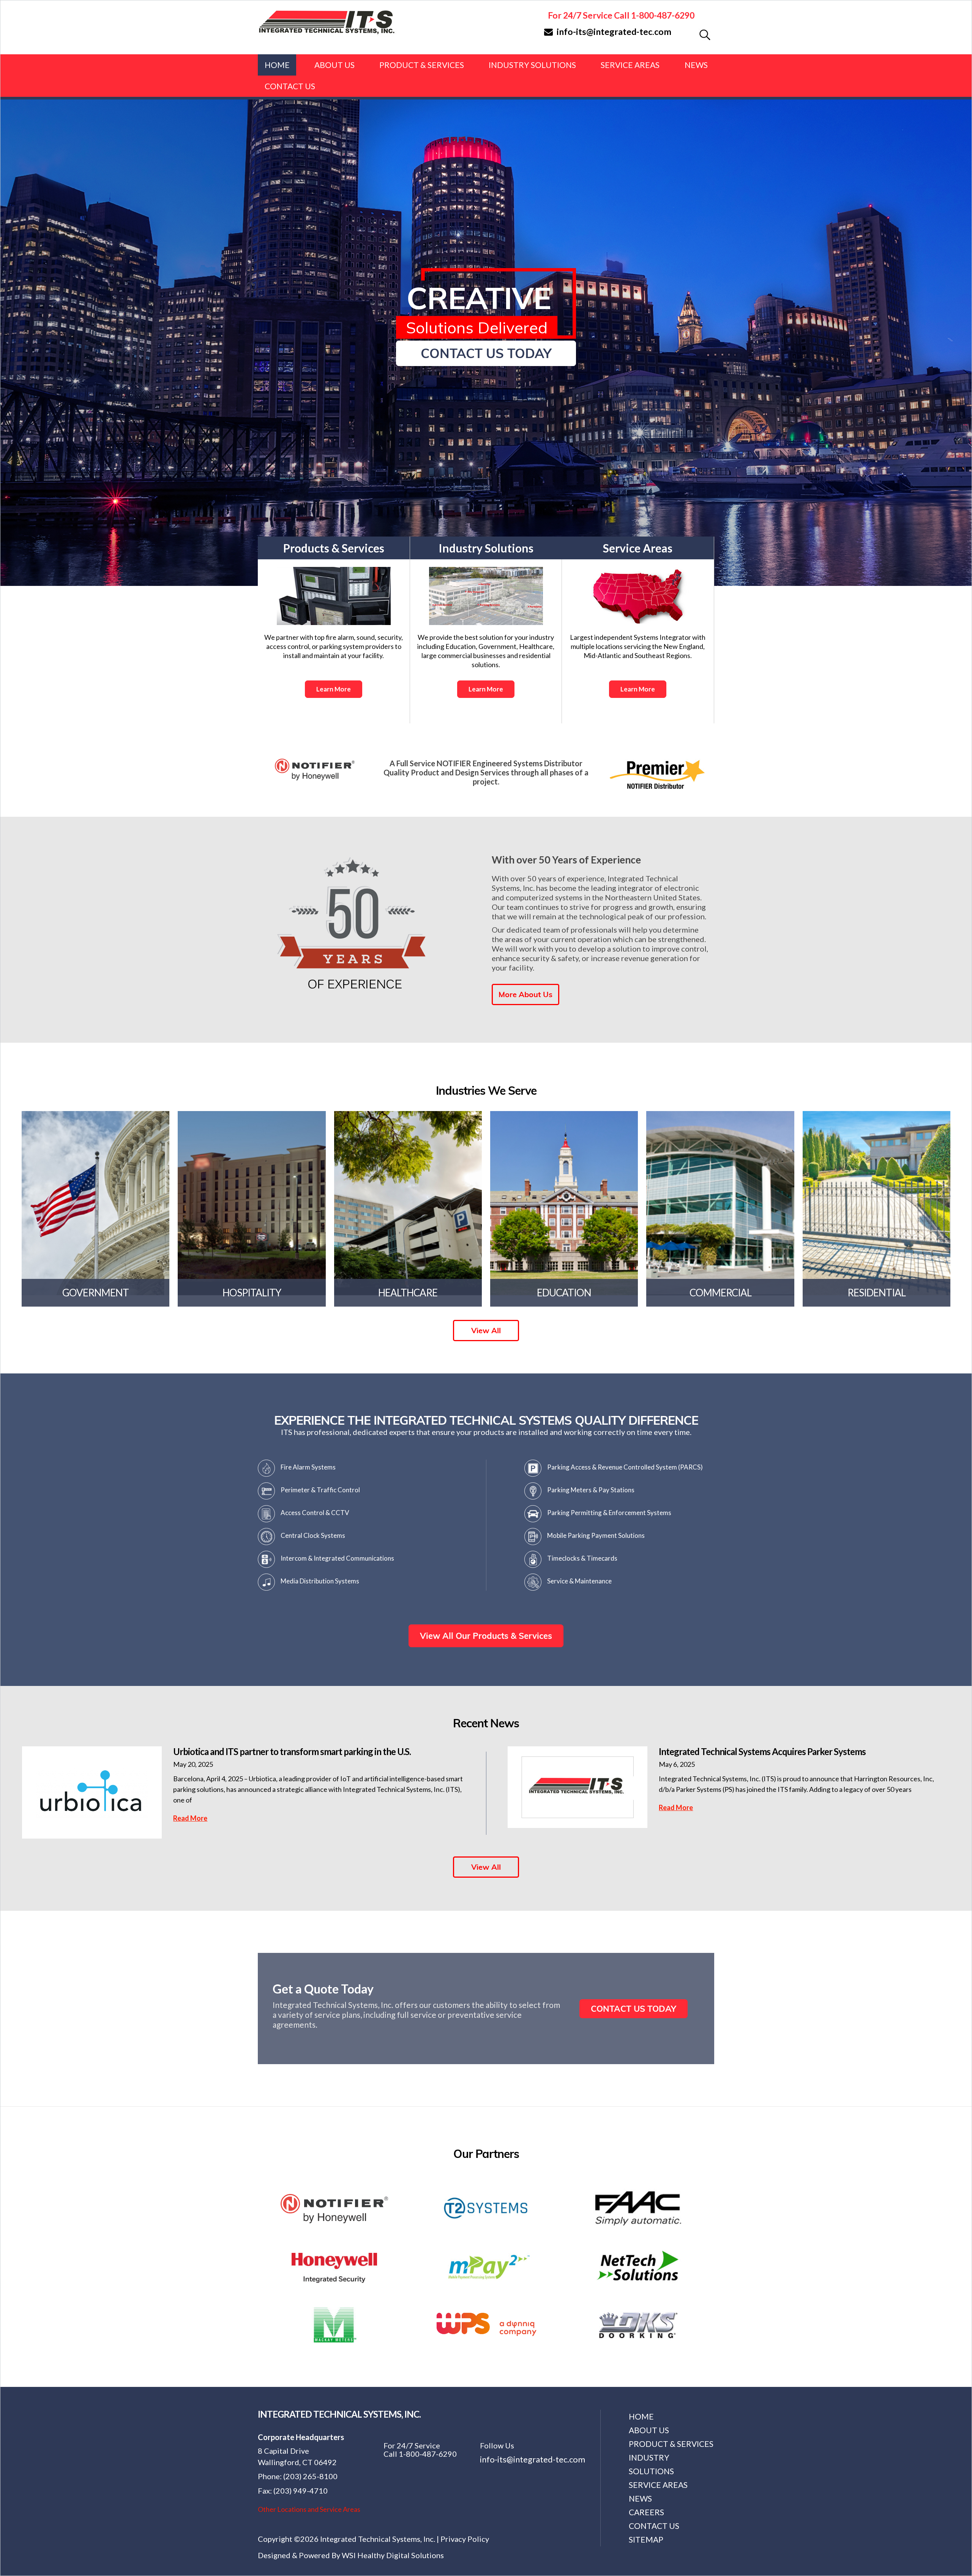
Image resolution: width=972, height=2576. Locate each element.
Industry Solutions (532, 65)
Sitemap (646, 2539)
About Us (335, 65)
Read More (190, 1818)
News (696, 65)
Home (277, 65)
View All (486, 1330)
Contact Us (290, 86)
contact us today (486, 353)
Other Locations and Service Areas (309, 2509)
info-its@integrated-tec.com (614, 32)
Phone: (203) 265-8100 (298, 2476)
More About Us (525, 994)
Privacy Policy (465, 2539)
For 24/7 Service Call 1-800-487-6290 (621, 15)
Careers (646, 2512)
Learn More (334, 689)
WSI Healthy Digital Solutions (393, 2555)
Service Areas (630, 65)
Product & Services (422, 65)
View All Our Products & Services (486, 1636)
